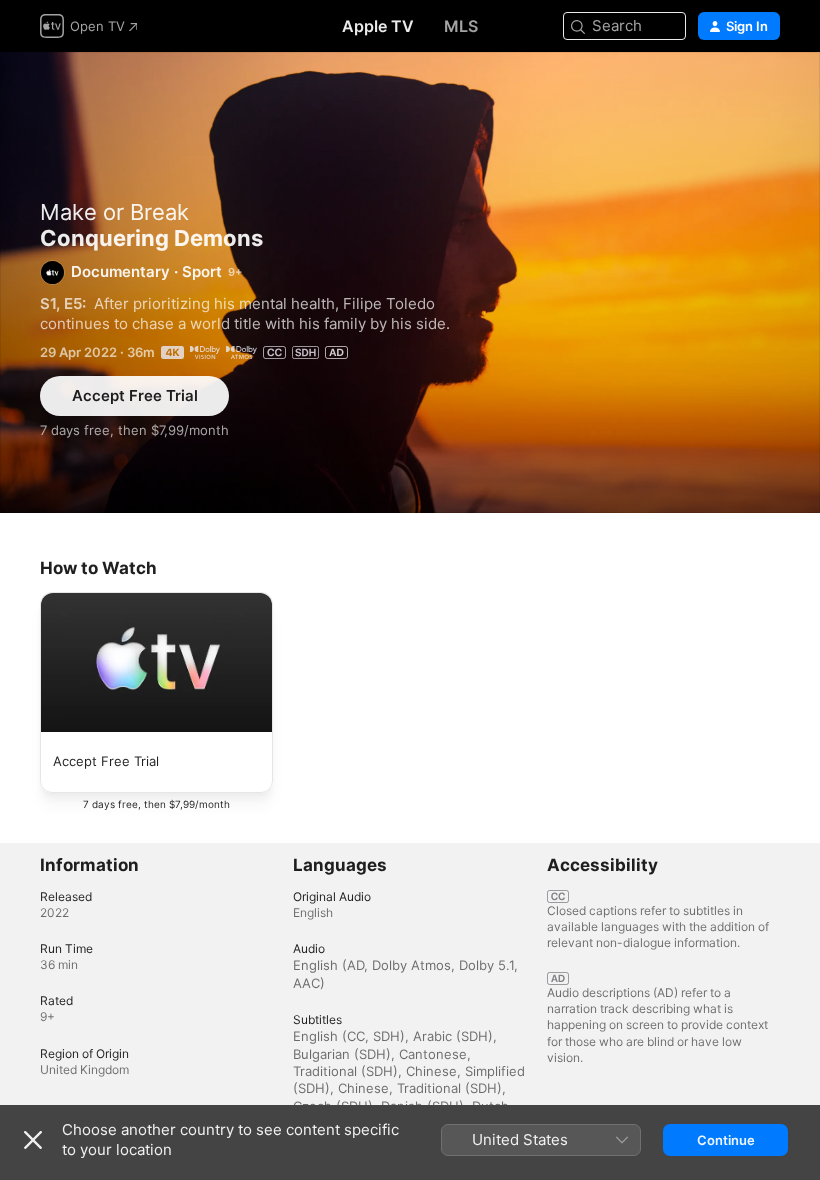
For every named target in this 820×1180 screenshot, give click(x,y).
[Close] (33, 1140)
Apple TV (378, 26)
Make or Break (114, 212)
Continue (726, 1140)
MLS (461, 26)
